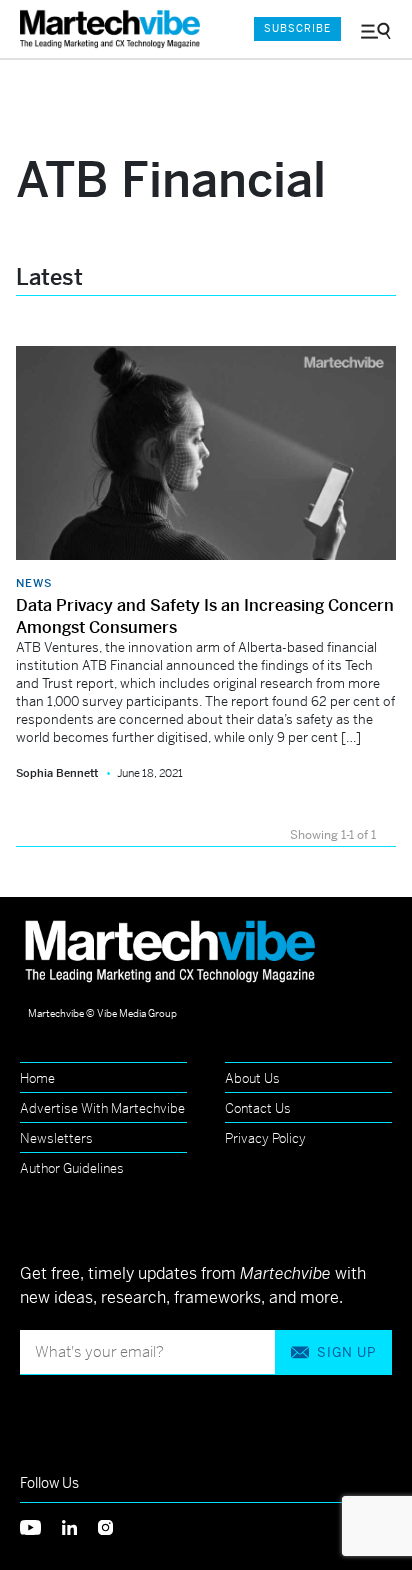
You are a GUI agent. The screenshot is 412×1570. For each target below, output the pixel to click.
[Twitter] (41, 1526)
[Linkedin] (80, 1526)
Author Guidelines (72, 1168)
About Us (252, 1078)
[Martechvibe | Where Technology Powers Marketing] (115, 29)
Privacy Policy (265, 1138)
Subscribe (297, 28)
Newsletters (56, 1138)
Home (37, 1078)
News (34, 583)
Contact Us (258, 1108)
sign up (346, 1352)
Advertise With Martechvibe (102, 1108)
